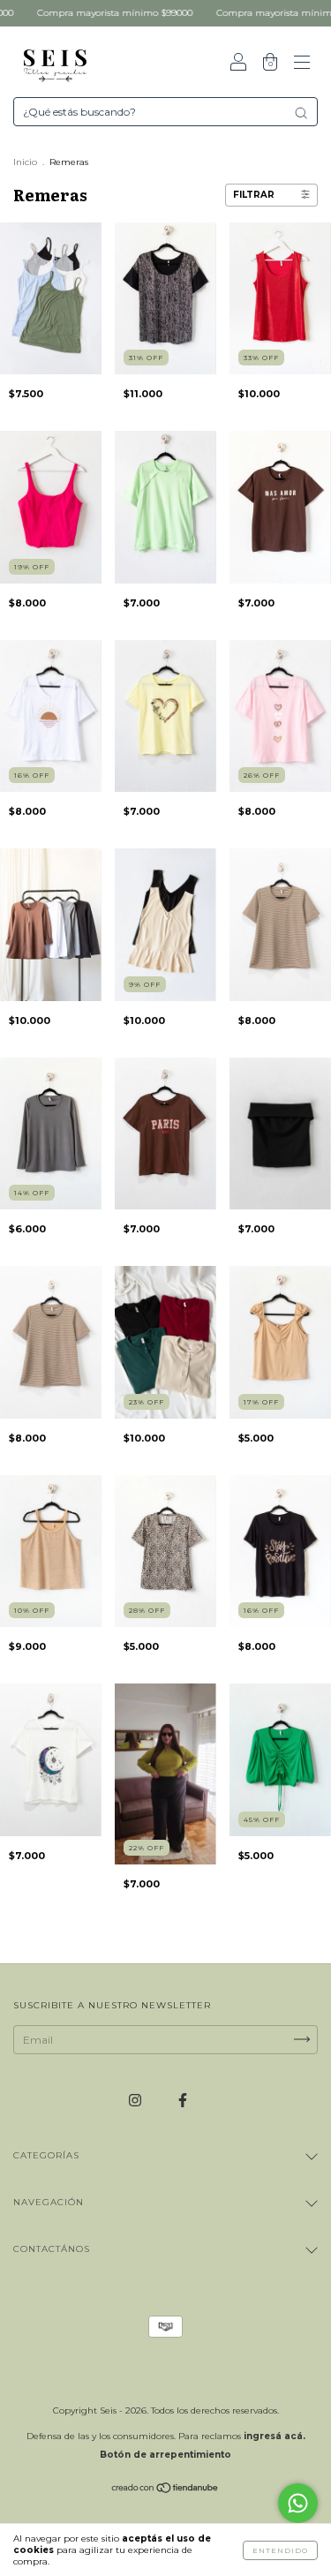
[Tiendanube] (165, 2490)
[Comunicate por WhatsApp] (298, 2503)
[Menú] (302, 64)
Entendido (280, 2550)
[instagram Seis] (136, 2100)
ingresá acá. (275, 2436)
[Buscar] (301, 113)
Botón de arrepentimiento (165, 2455)
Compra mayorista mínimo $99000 (80, 13)
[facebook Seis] (183, 2100)
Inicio (25, 162)
